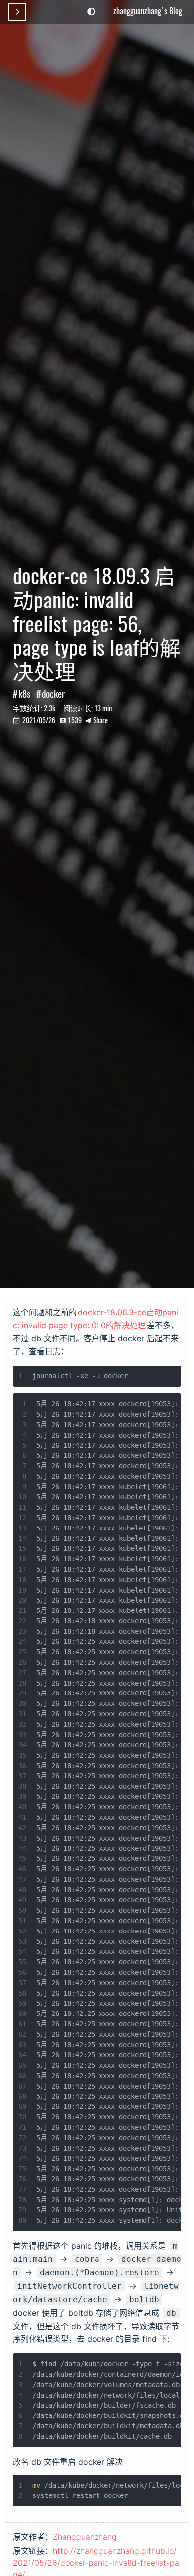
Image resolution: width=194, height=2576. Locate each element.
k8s (24, 693)
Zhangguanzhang (85, 2537)
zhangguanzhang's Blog (148, 11)
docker (53, 693)
